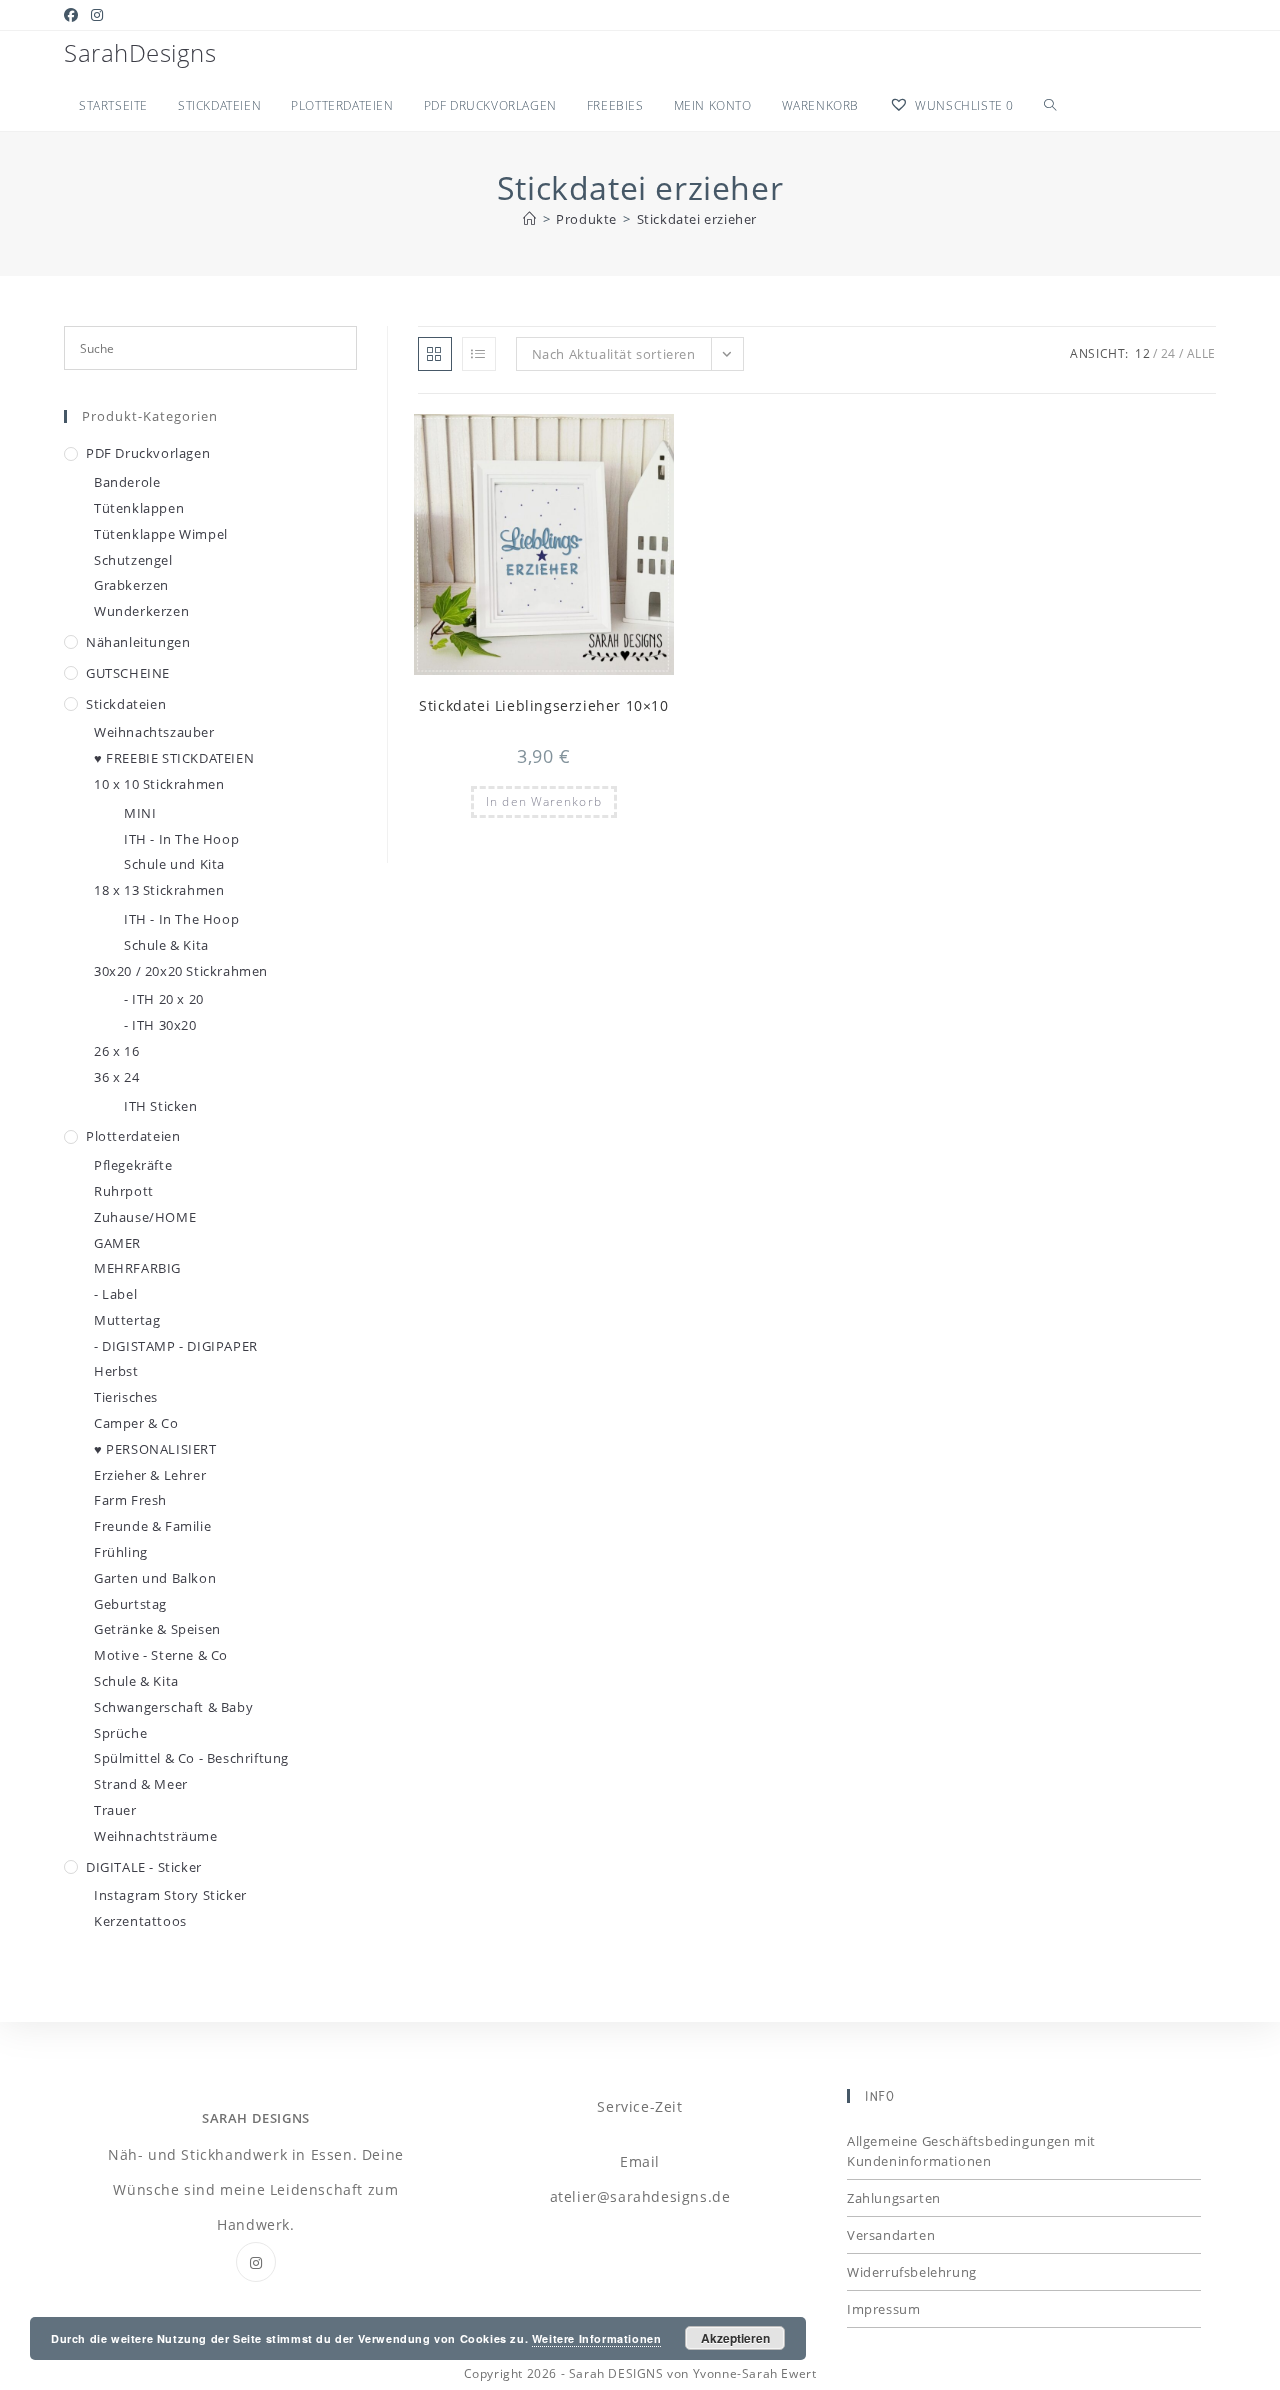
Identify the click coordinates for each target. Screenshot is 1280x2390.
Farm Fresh (130, 1500)
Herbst (116, 1371)
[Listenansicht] (479, 354)
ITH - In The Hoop (181, 839)
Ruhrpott (124, 1191)
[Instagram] (256, 2262)
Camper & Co (136, 1423)
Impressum (883, 2309)
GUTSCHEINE (128, 673)
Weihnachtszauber (154, 732)
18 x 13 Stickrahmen (159, 890)
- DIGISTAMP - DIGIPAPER (176, 1346)
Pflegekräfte (133, 1165)
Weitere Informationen (597, 2338)
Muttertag (127, 1320)
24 (1168, 353)
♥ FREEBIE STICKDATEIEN (174, 758)
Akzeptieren (735, 2338)
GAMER (117, 1243)
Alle (1201, 353)
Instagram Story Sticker (170, 1895)
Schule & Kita (166, 945)
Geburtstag (130, 1604)
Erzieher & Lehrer (150, 1475)
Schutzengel (133, 560)
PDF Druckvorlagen (148, 453)
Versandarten (891, 2235)
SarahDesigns (140, 52)
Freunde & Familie (152, 1526)
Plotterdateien (133, 1136)
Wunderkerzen (141, 611)
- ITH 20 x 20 (164, 999)
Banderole (127, 482)
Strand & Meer (141, 1784)
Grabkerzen (131, 585)
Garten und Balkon (155, 1578)
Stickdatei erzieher (697, 219)
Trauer (115, 1810)
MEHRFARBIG (137, 1268)
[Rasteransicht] (435, 354)
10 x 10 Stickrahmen (159, 784)
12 (1142, 353)
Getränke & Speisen (157, 1629)
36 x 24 (116, 1077)
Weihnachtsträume (156, 1836)
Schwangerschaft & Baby (173, 1707)
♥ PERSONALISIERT (155, 1449)
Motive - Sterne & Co (161, 1655)
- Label (115, 1294)
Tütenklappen (139, 508)
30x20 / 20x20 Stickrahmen (181, 971)
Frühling (121, 1552)
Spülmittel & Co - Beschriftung (191, 1758)
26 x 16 (116, 1051)
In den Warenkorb (544, 801)
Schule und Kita (174, 864)
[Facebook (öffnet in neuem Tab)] (74, 15)
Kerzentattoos (140, 1921)
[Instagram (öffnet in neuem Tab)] (97, 15)
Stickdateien (126, 704)
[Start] (530, 219)
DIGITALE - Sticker (144, 1867)
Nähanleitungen (138, 642)
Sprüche (120, 1733)
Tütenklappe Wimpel (161, 534)
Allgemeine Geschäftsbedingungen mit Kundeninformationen (971, 2151)
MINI (140, 813)
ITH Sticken (161, 1106)
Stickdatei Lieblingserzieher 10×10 (543, 705)
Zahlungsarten (894, 2198)
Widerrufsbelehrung (912, 2272)
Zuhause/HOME (145, 1217)
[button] (610, 438)
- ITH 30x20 (160, 1025)
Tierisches (126, 1397)
